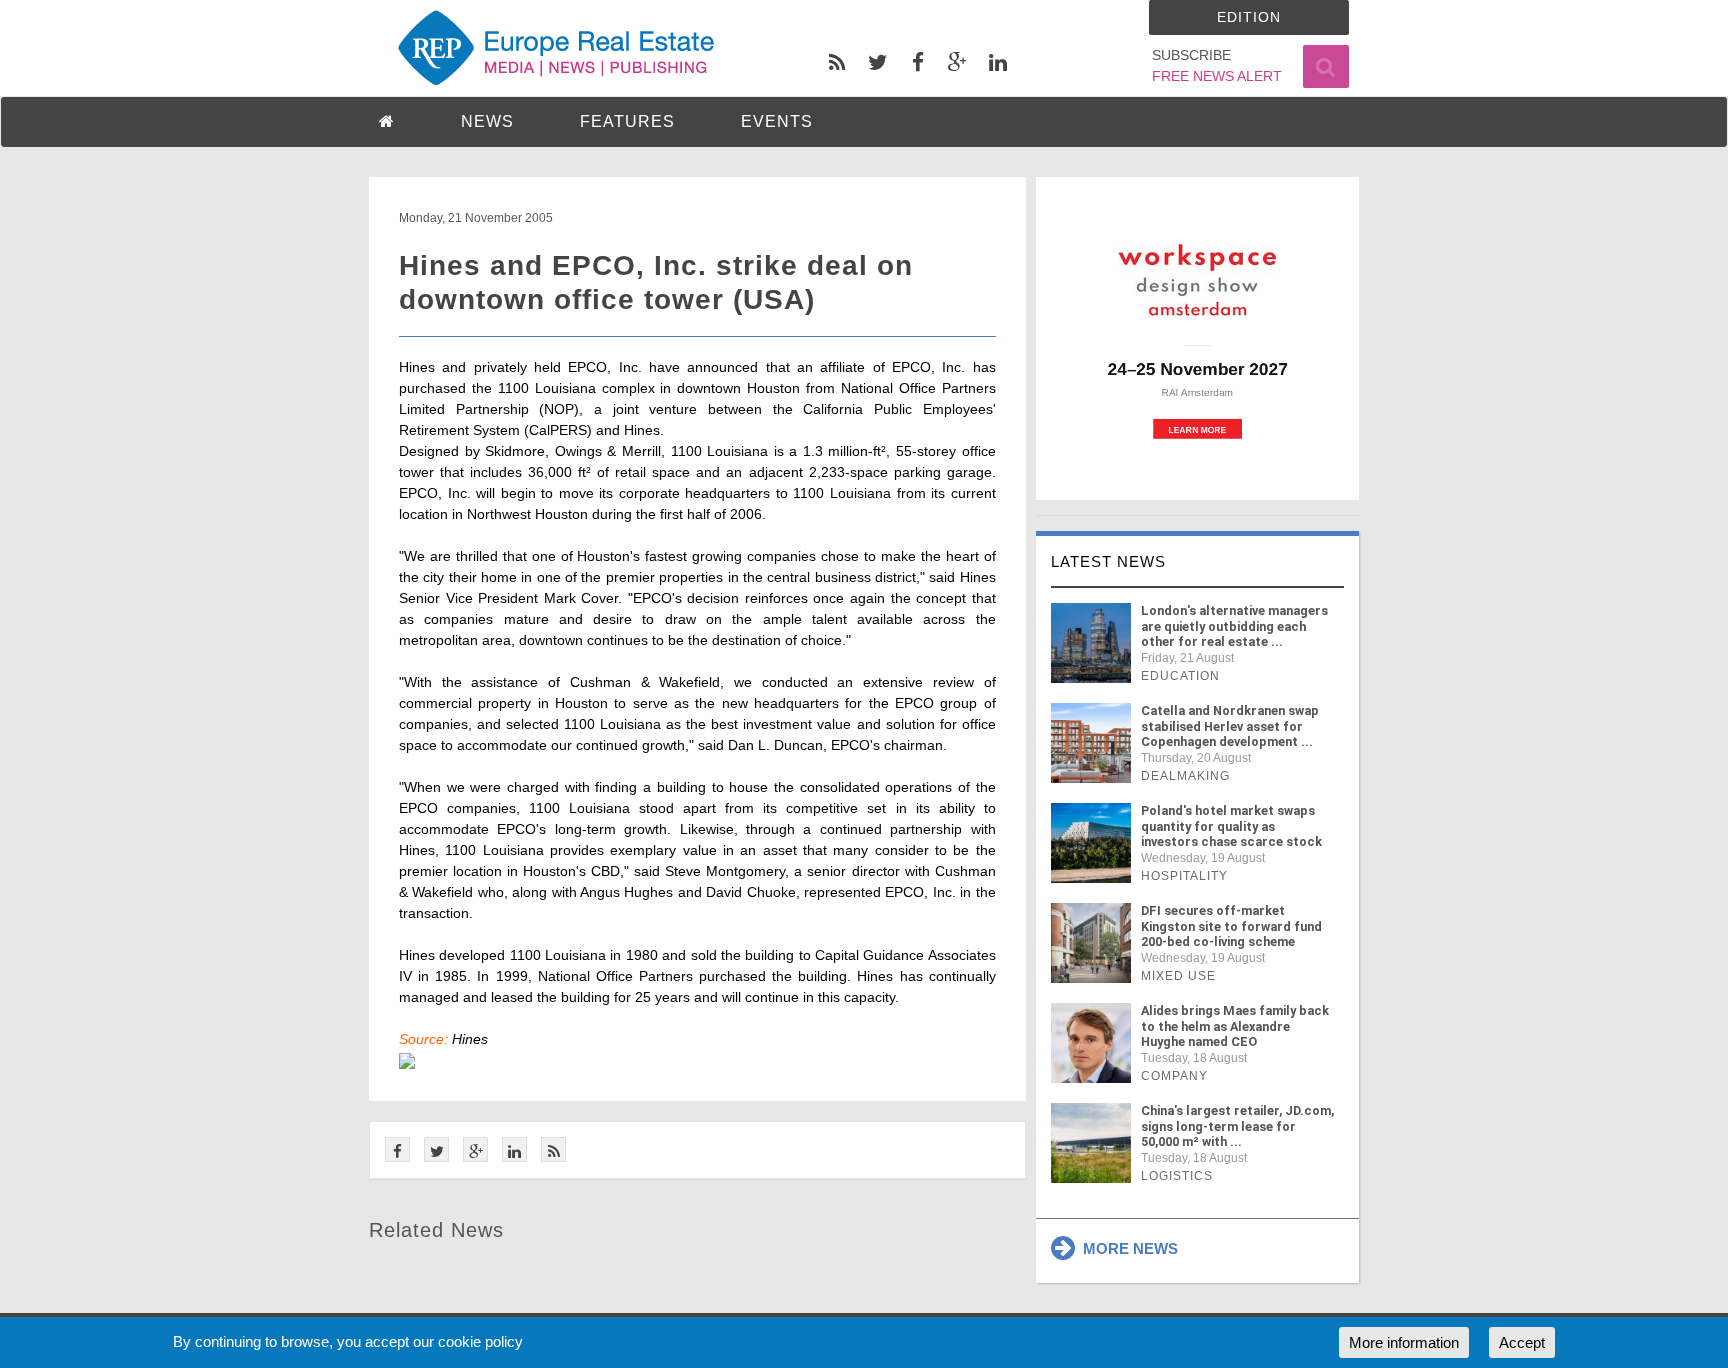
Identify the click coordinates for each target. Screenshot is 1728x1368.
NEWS (487, 121)
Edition (1249, 17)
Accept (1522, 1342)
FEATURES (627, 121)
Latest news (1108, 561)
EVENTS (777, 121)
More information (1404, 1342)
